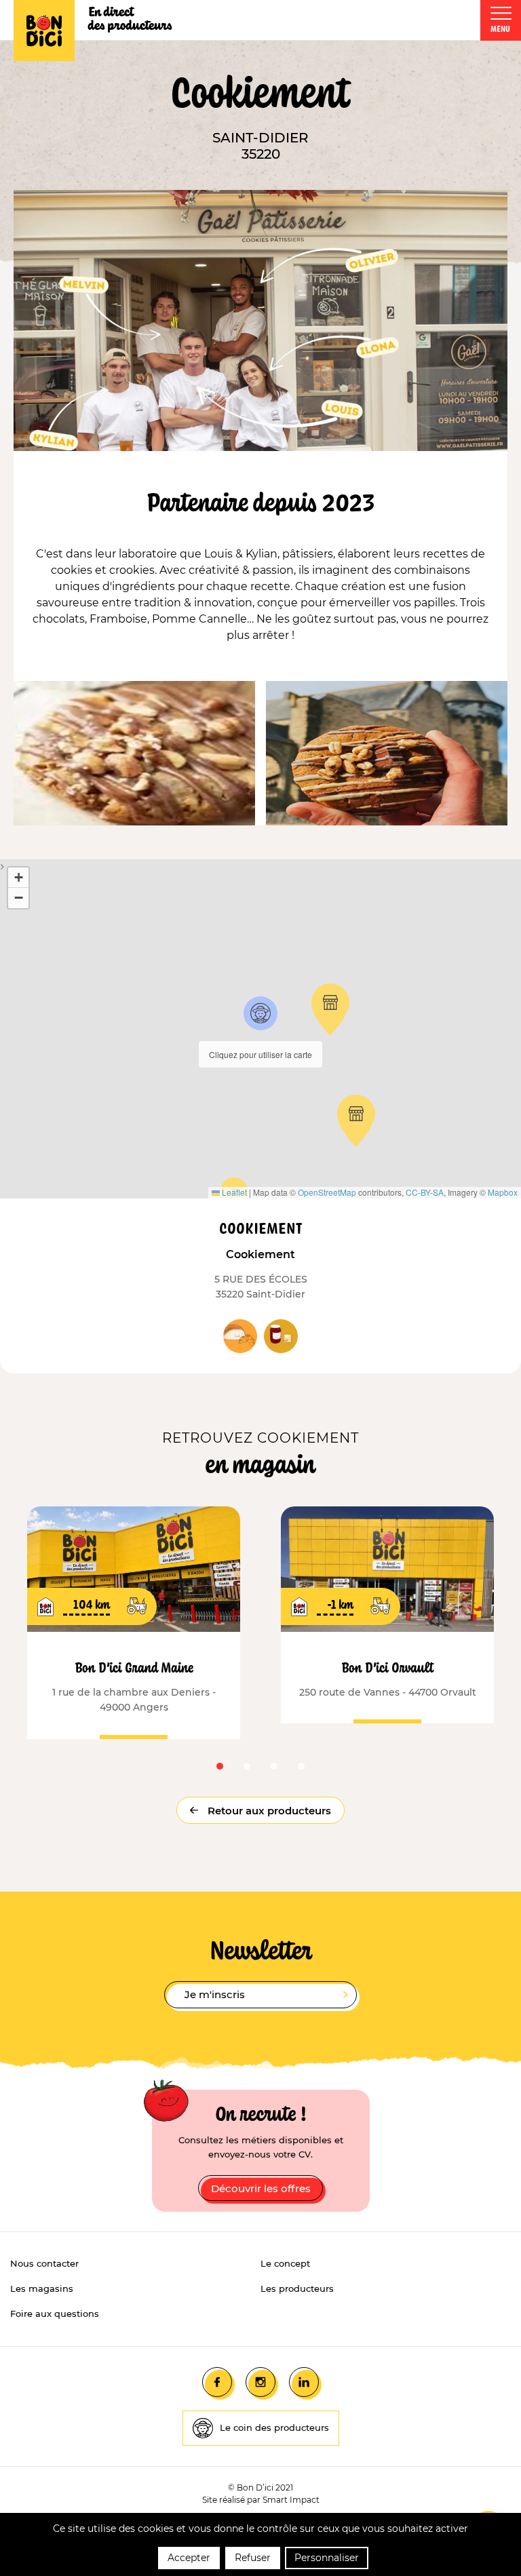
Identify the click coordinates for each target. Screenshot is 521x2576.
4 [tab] (301, 1766)
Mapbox (503, 1192)
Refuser (253, 2558)
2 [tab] (247, 1766)
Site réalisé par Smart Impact (261, 2500)
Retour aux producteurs (268, 1811)
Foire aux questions (55, 2314)
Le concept (285, 2263)
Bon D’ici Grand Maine (134, 1667)
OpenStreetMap (327, 1192)
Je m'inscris (215, 1994)
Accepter (189, 2558)
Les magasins (42, 2288)
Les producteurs (297, 2288)
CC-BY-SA (425, 1192)
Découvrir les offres (261, 2188)
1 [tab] (220, 1766)
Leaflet (233, 1192)
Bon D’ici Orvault (388, 1667)
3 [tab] (274, 1766)
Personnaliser (327, 2558)
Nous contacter (44, 2263)
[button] (260, 1013)
